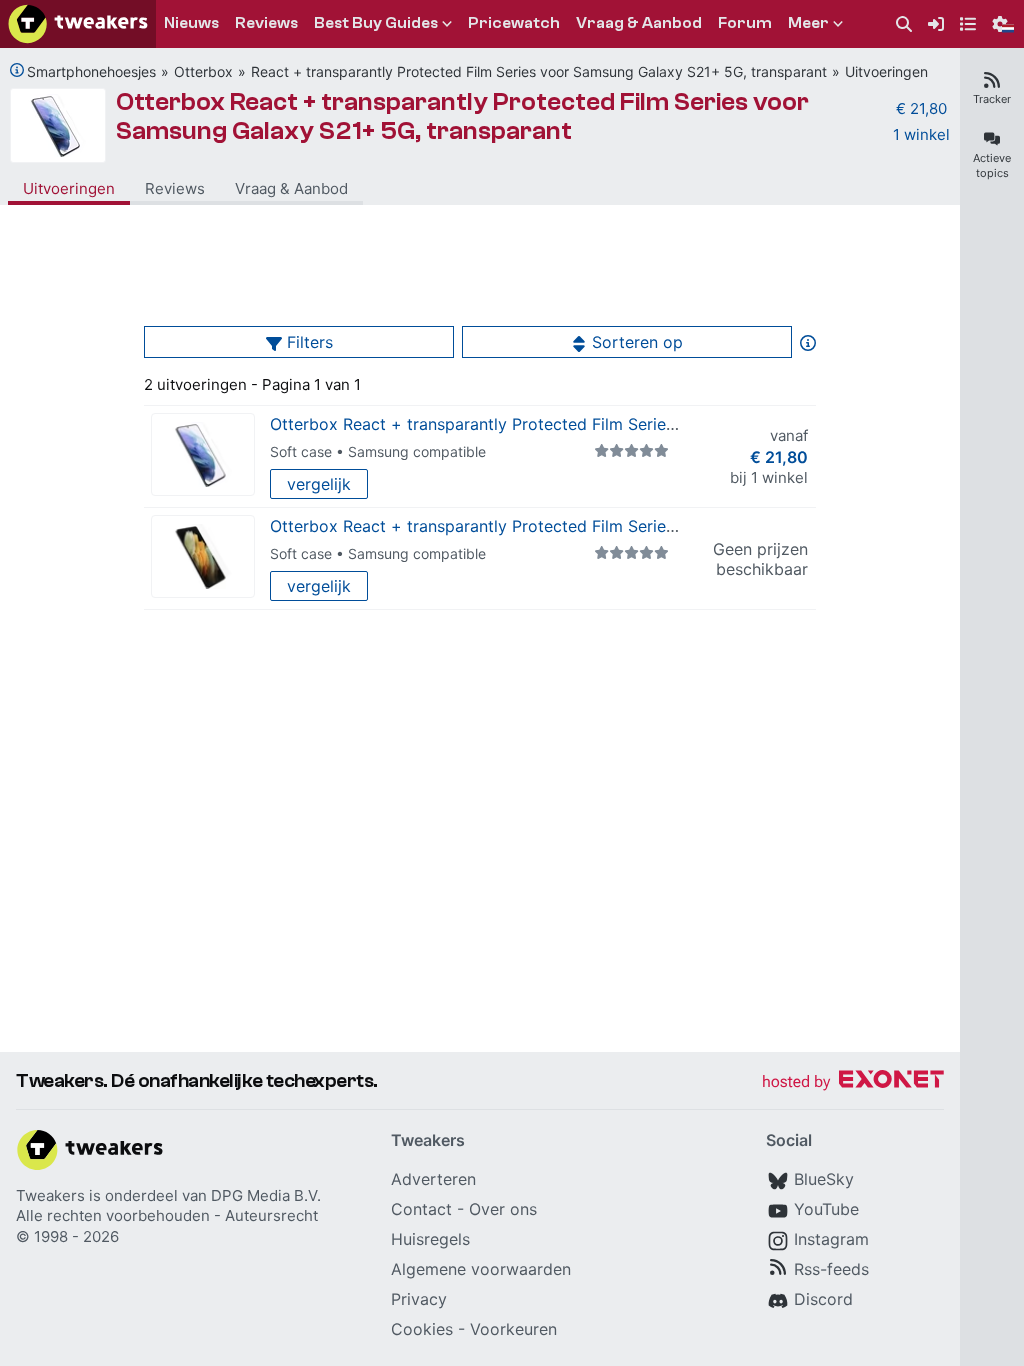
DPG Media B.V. (266, 1195)
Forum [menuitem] (745, 23)
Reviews (175, 188)
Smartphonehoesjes (91, 71)
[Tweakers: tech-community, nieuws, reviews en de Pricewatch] (78, 24)
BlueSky (824, 1179)
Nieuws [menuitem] (191, 23)
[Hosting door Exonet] (853, 1082)
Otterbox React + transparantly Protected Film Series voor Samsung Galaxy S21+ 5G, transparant (462, 116)
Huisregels (430, 1239)
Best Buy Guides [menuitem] (376, 23)
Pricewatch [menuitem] (514, 23)
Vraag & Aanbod (291, 188)
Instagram (831, 1239)
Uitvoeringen (886, 71)
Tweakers (50, 1195)
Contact (421, 1209)
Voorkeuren (513, 1329)
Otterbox (203, 71)
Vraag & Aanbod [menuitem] (639, 23)
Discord (823, 1299)
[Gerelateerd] (17, 70)
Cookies (422, 1329)
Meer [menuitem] (808, 23)
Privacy (419, 1299)
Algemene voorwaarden (481, 1269)
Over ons (503, 1209)
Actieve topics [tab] (992, 165)
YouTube (826, 1209)
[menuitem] (904, 24)
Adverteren (433, 1179)
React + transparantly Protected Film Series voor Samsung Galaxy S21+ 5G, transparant (539, 71)
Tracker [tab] (992, 99)
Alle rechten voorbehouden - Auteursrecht (167, 1215)
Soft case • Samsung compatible (378, 451)
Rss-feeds (831, 1269)
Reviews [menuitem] (266, 23)
